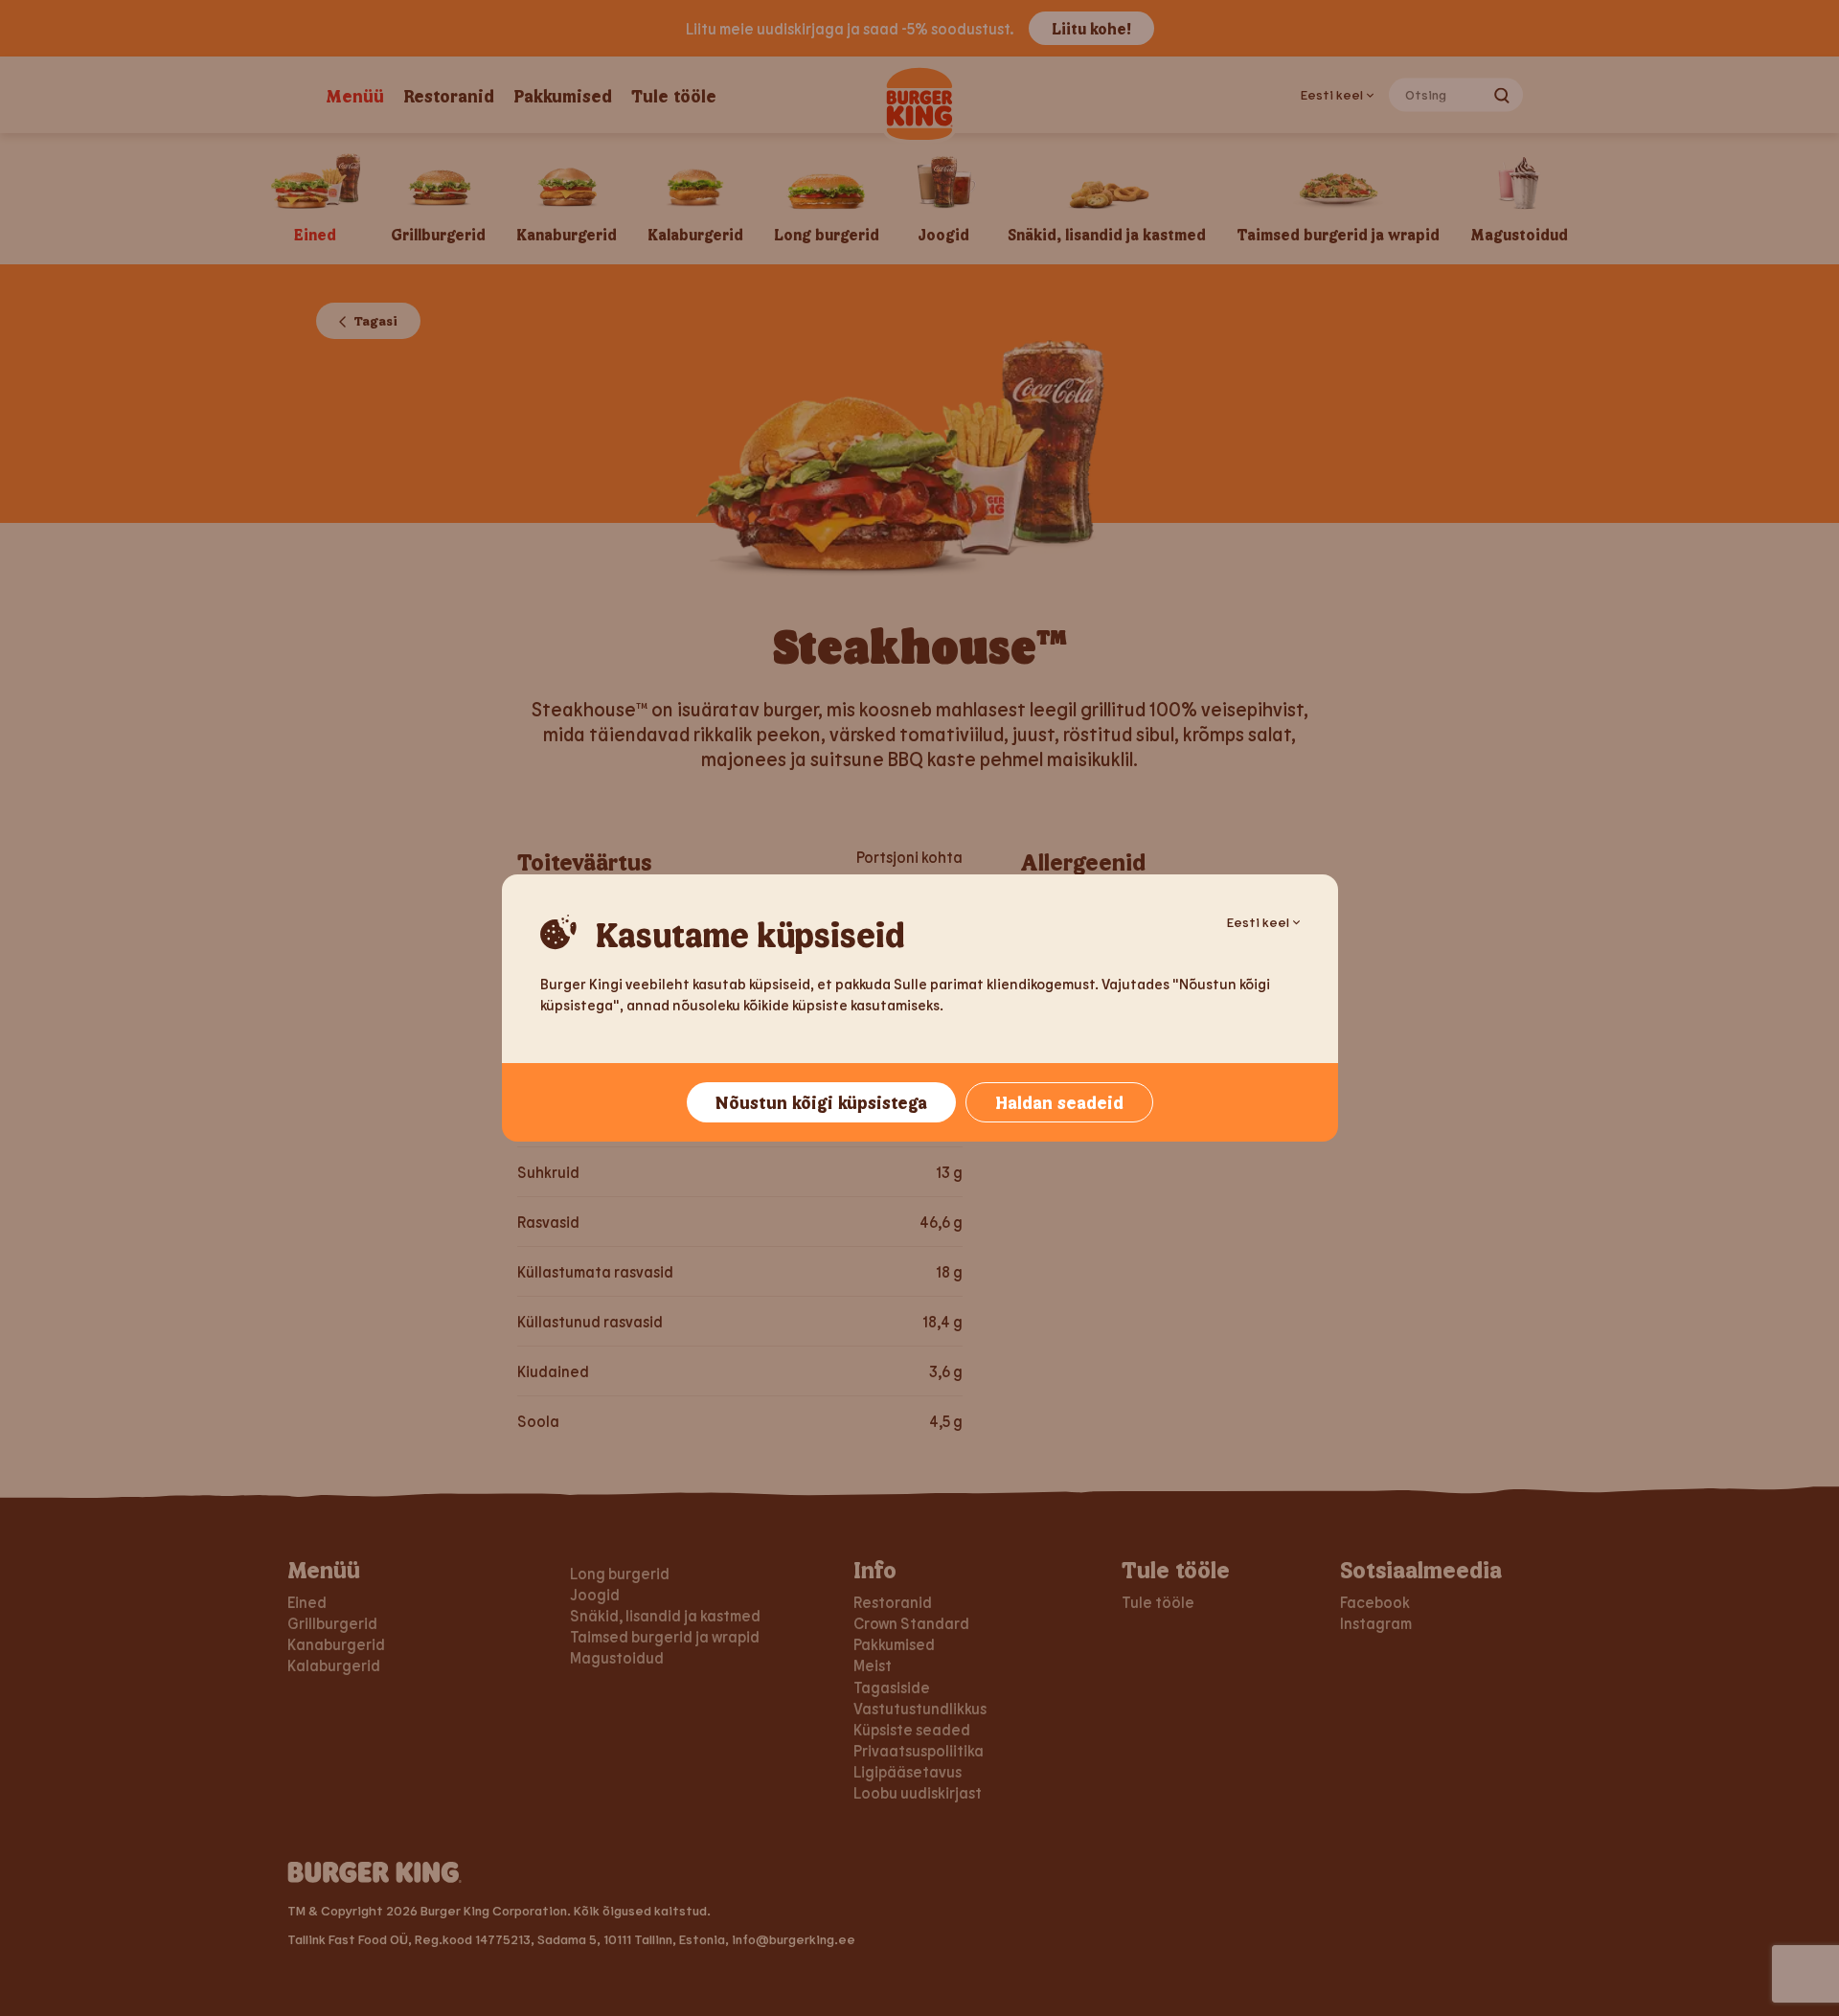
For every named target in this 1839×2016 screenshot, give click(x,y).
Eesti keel (1258, 922)
